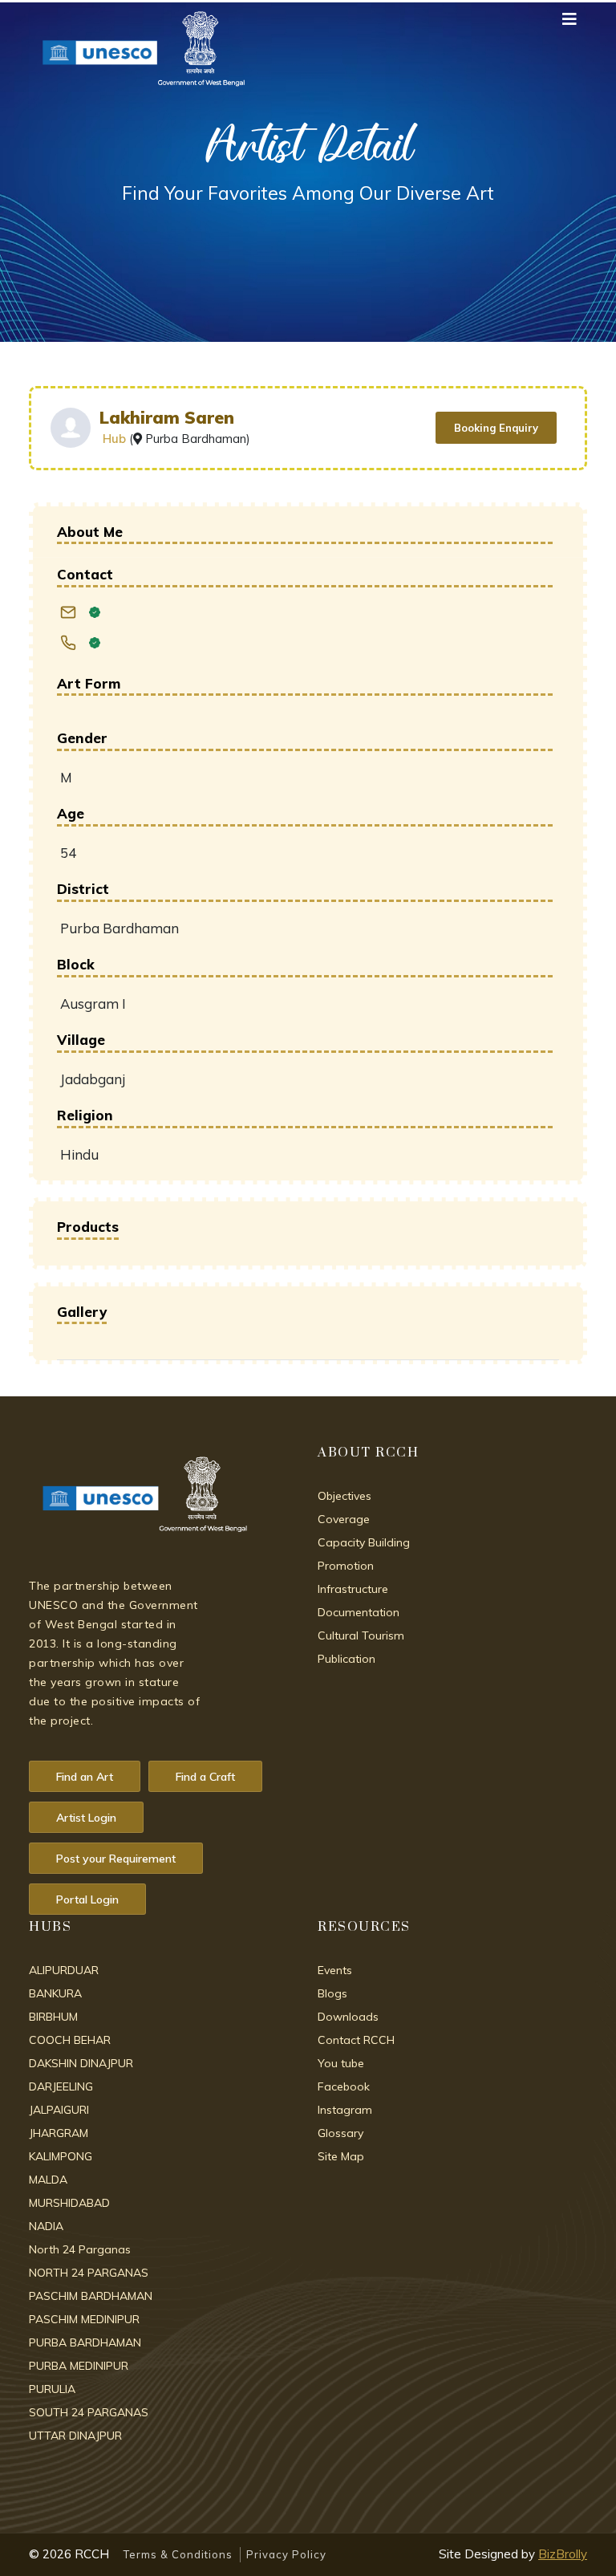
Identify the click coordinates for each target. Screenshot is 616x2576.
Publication (346, 1659)
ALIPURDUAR (64, 1970)
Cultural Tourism (361, 1635)
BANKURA (55, 1993)
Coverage (344, 1519)
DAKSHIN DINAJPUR (81, 2063)
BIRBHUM (53, 2017)
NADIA (46, 2226)
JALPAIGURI (59, 2110)
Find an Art (85, 1777)
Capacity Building (364, 1542)
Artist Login (86, 1818)
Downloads (348, 2017)
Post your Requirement (116, 1859)
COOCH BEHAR (70, 2040)
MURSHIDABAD (69, 2203)
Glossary (340, 2133)
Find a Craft (205, 1777)
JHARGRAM (59, 2133)
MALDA (48, 2180)
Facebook (344, 2086)
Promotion (346, 1566)
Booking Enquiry (496, 428)
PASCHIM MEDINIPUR (84, 2319)
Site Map (341, 2156)
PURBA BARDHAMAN (85, 2342)
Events (335, 1970)
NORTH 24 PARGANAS (89, 2273)
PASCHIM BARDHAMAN (91, 2296)
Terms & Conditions (178, 2554)
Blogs (332, 1993)
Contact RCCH (356, 2040)
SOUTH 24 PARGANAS (89, 2412)
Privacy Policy (286, 2554)
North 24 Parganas (80, 2249)
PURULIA (52, 2389)
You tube (341, 2063)
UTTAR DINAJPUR (75, 2436)
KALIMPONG (61, 2156)
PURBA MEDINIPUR (79, 2366)
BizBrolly (563, 2554)
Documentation (359, 1612)
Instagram (345, 2110)
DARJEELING (61, 2086)
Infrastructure (353, 1589)
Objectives (344, 1496)
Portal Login (87, 1899)
